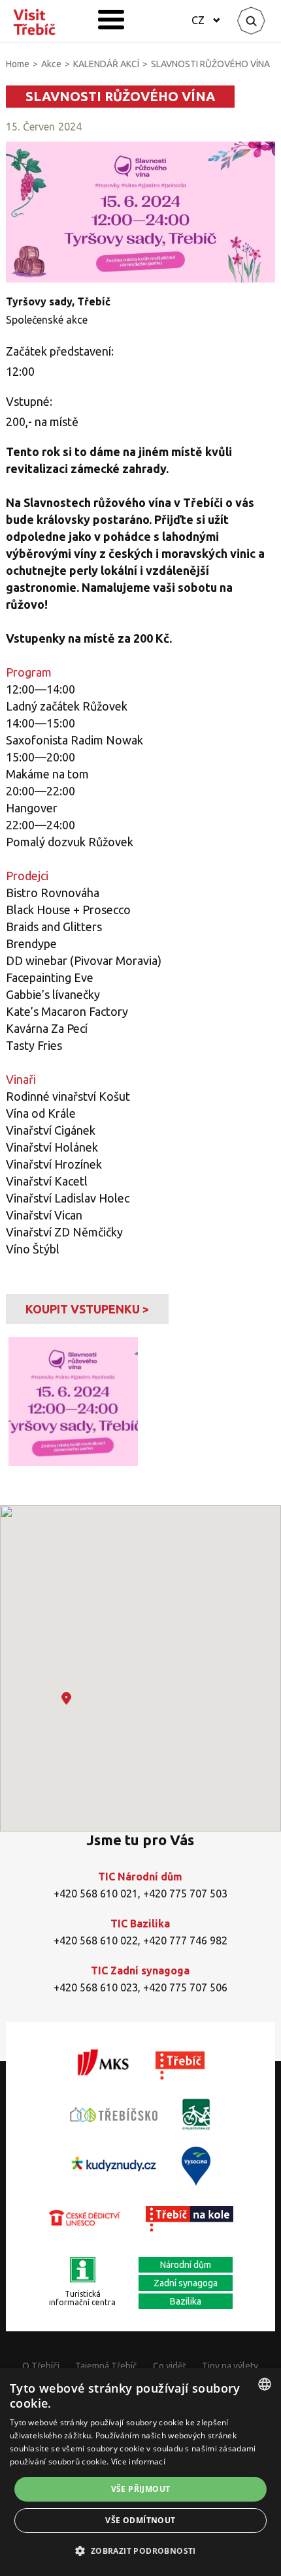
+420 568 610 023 (96, 1987)
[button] (66, 1698)
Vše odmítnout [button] (140, 2520)
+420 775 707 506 (185, 1987)
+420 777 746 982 (185, 1940)
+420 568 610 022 (96, 1940)
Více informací (138, 2461)
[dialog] (140, 2472)
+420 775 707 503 (185, 1894)
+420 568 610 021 (96, 1894)
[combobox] (265, 2384)
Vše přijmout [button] (141, 2489)
